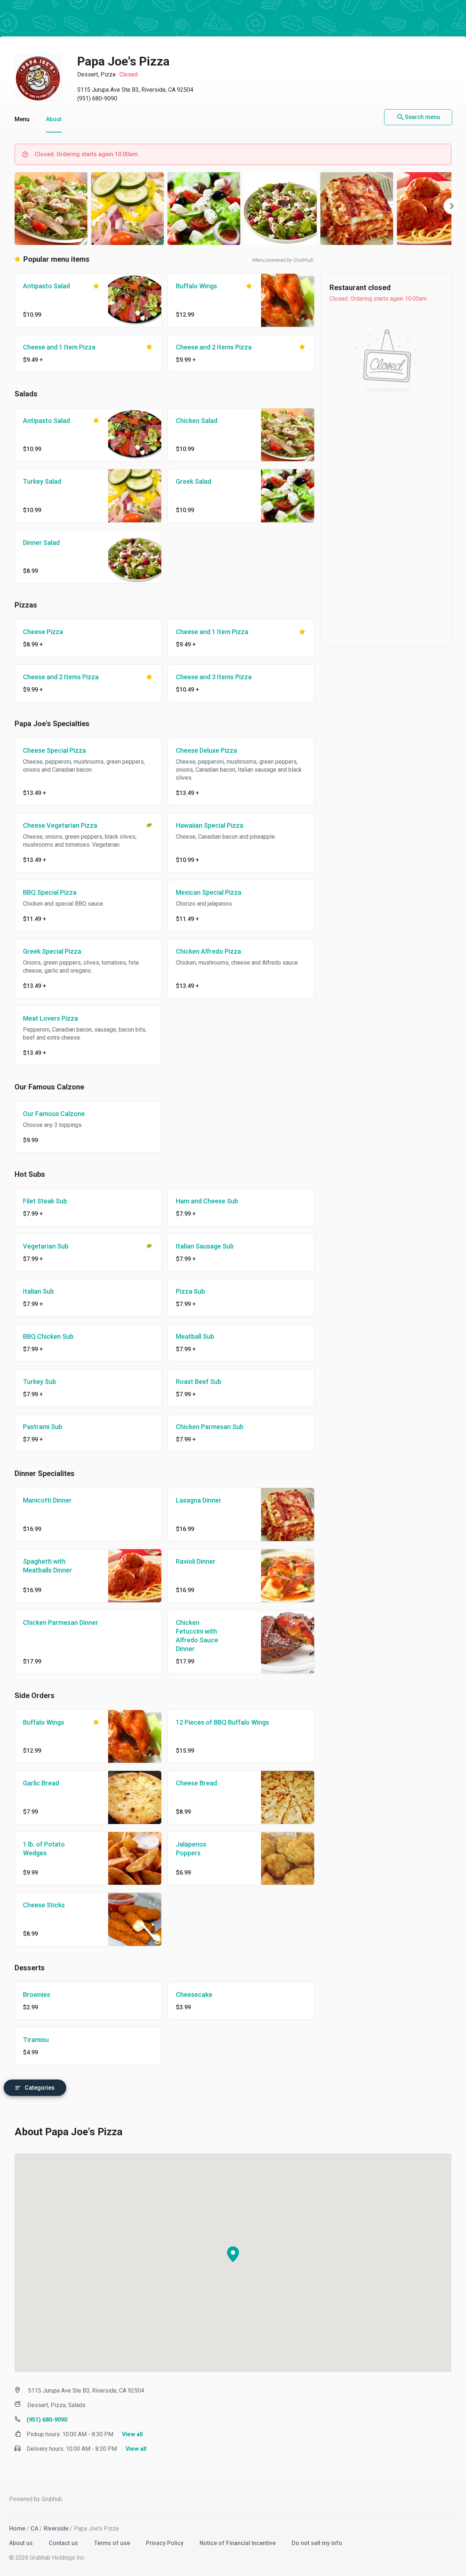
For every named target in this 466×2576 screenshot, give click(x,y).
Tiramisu (36, 2040)
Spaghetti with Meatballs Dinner (48, 1566)
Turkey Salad (42, 481)
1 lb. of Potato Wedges (44, 1849)
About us (22, 2543)
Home (17, 2528)
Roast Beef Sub (199, 1382)
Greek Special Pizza (52, 951)
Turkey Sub (40, 1382)
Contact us (64, 2543)
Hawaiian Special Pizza (210, 825)
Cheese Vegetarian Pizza (60, 825)
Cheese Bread (196, 1783)
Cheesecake (194, 1995)
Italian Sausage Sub (205, 1246)
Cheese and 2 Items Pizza (214, 347)
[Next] (452, 206)
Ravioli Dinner (196, 1561)
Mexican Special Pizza (209, 892)
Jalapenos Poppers (191, 1849)
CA (34, 2528)
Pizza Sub (190, 1291)
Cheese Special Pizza (54, 750)
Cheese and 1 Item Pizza (59, 347)
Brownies (37, 1995)
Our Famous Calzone (54, 1114)
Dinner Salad (41, 543)
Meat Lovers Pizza (50, 1018)
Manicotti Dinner (47, 1500)
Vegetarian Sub (46, 1246)
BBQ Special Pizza (50, 892)
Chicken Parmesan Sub (210, 1427)
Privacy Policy (165, 2543)
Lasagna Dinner (199, 1500)
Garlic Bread (41, 1783)
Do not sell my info (317, 2543)
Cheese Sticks (44, 1905)
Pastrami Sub (43, 1427)
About (54, 119)
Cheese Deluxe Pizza (206, 750)
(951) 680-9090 (97, 98)
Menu (22, 119)
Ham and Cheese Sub (207, 1201)
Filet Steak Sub (45, 1201)
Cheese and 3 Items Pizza (214, 677)
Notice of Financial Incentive (238, 2543)
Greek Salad (193, 481)
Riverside (56, 2528)
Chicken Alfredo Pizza (208, 951)
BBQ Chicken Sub (48, 1336)
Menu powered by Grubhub (283, 260)
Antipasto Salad (46, 286)
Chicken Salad (197, 421)
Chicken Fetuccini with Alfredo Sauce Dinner (197, 1636)
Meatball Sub (195, 1336)
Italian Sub (38, 1291)
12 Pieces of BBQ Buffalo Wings (222, 1722)
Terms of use (113, 2543)
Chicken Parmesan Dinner (61, 1623)
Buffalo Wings (196, 286)
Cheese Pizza (43, 632)
